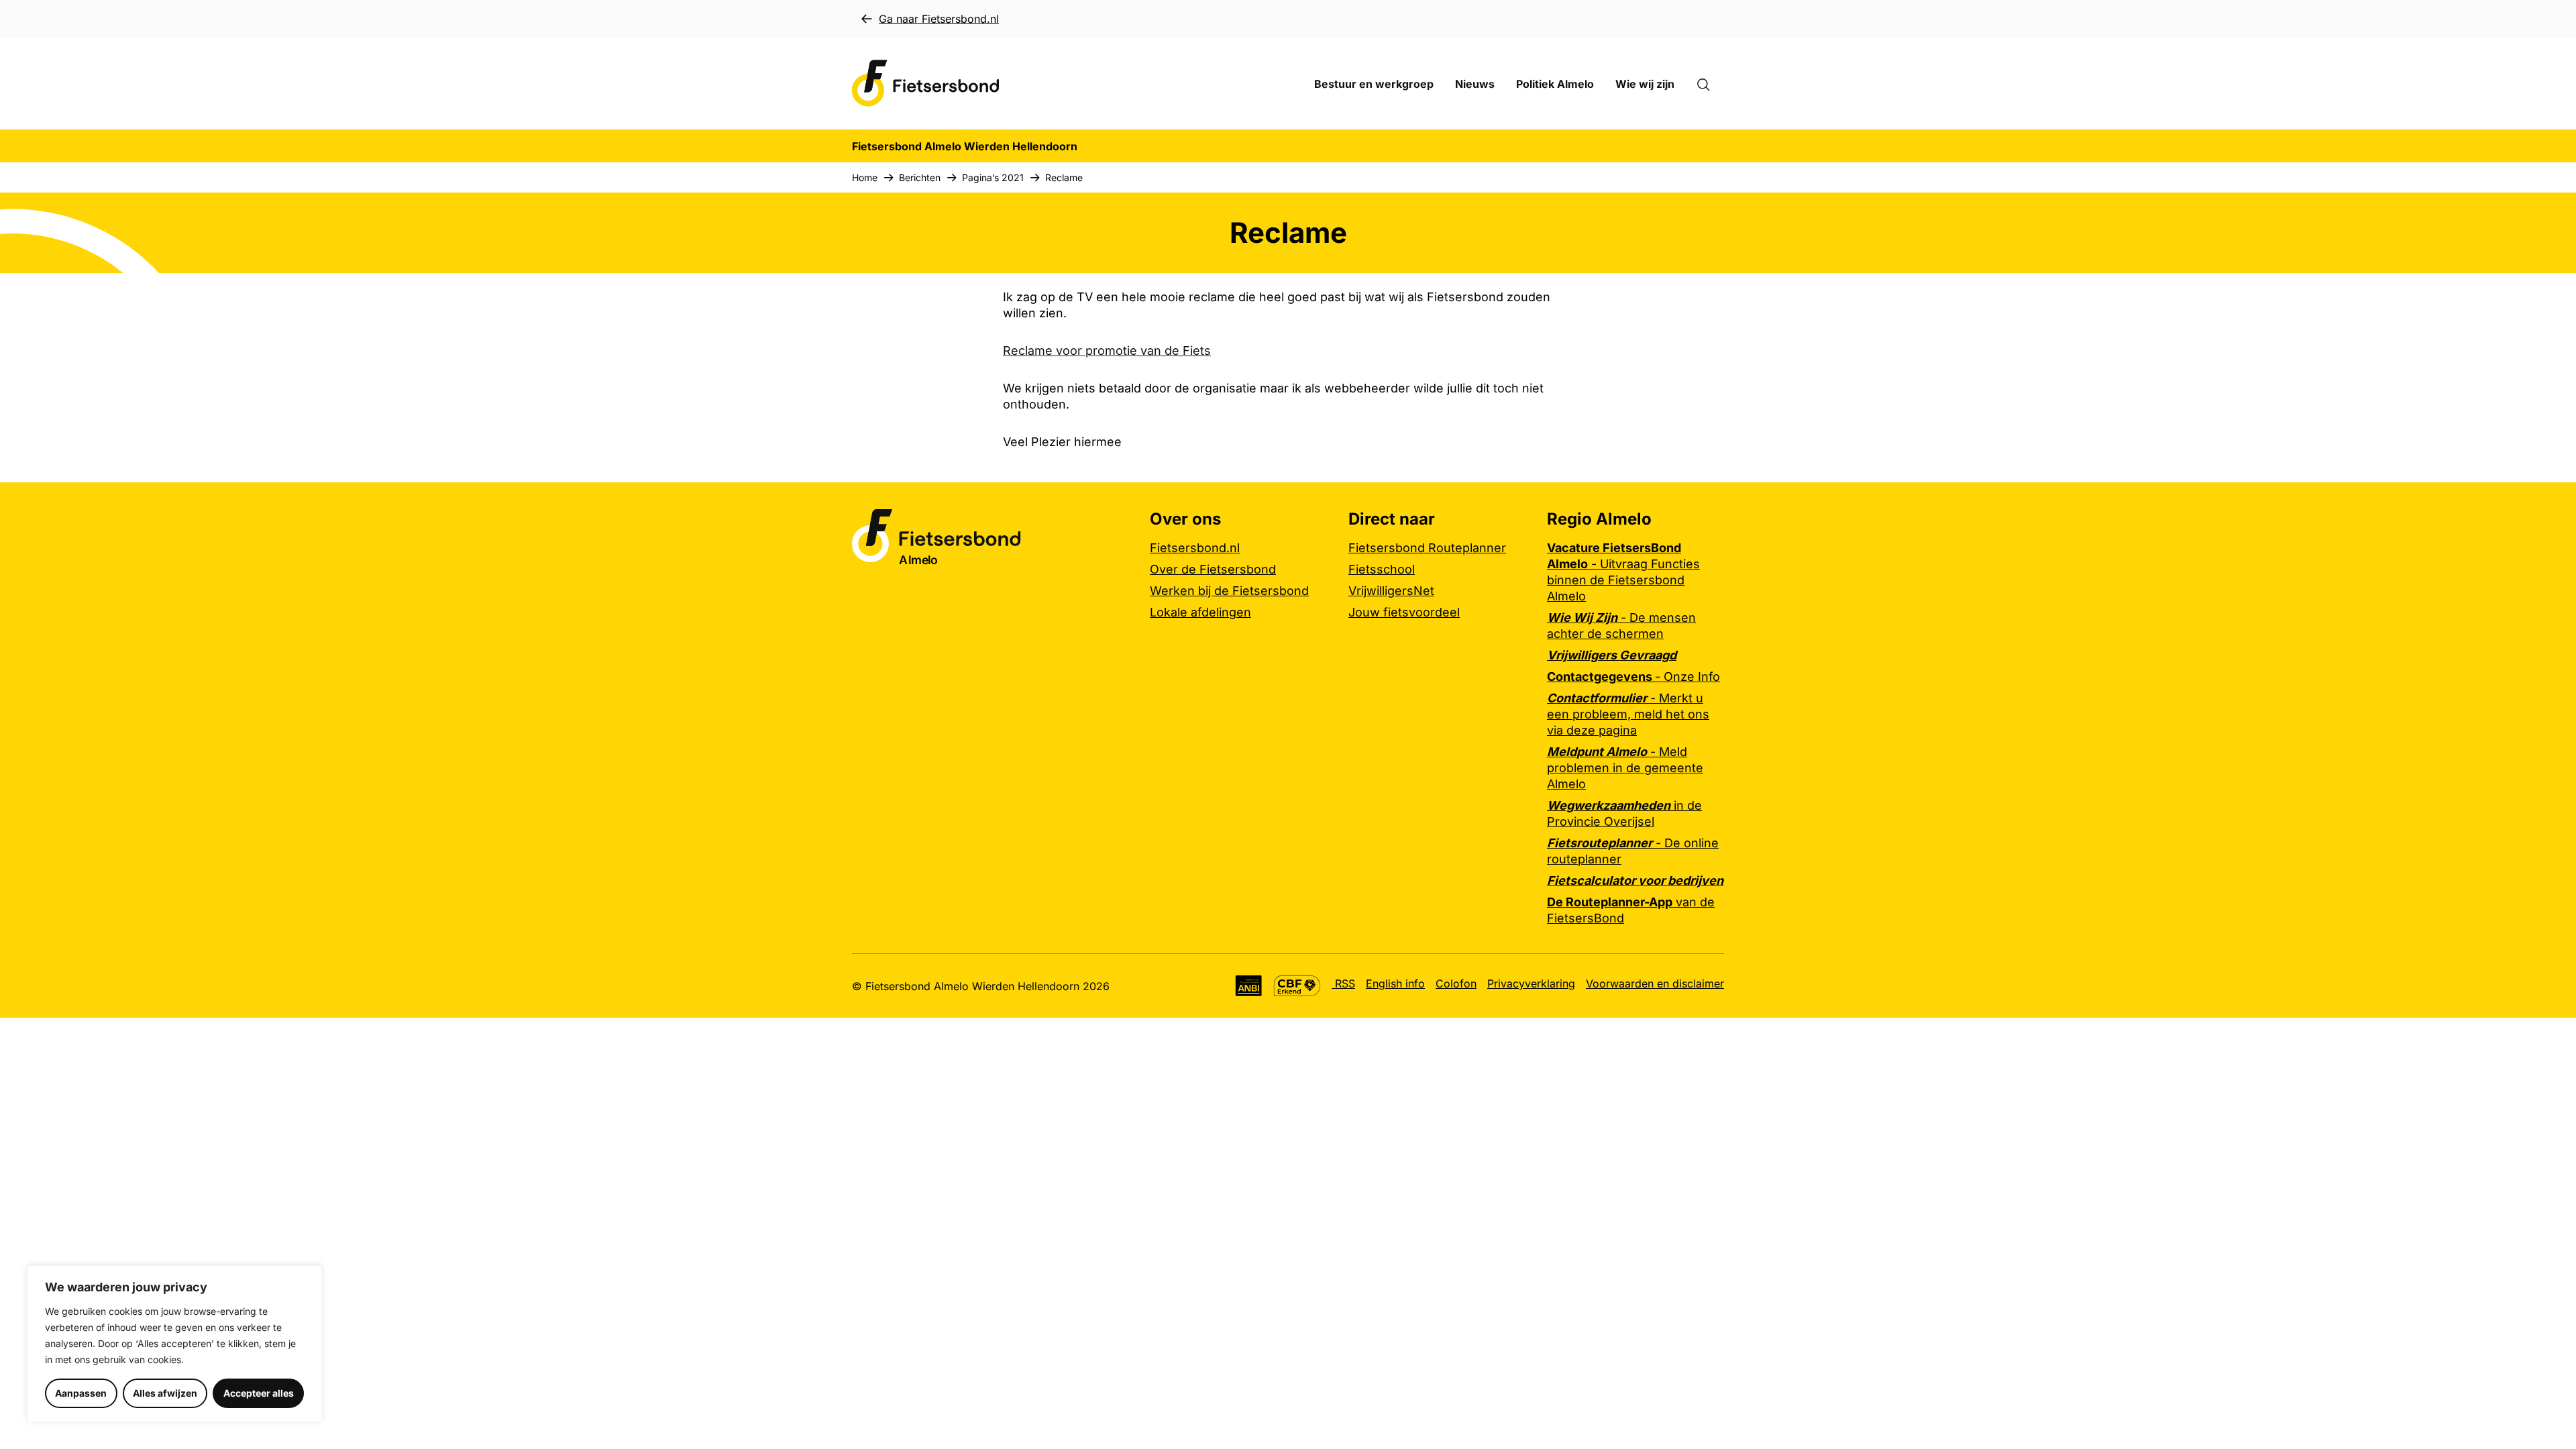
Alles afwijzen (165, 1393)
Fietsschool (1382, 569)
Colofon (1456, 983)
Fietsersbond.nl (1195, 548)
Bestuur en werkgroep (1374, 84)
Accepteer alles (259, 1393)
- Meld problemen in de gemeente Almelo (1625, 768)
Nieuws (1475, 84)
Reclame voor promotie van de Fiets (1107, 351)
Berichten (920, 177)
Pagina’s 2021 (993, 177)
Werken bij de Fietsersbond (1229, 591)
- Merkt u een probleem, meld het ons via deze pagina (1628, 714)
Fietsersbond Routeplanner (1427, 548)
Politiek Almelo (1555, 84)
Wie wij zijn (1645, 84)
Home (865, 177)
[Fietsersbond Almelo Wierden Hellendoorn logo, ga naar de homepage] (926, 84)
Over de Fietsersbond (1213, 569)
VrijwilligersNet (1391, 591)
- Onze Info (1633, 677)
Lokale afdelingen (1200, 612)
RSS (1343, 983)
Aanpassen (81, 1393)
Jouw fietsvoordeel (1404, 612)
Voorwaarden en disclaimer (1655, 983)
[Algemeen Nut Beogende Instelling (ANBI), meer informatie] (1249, 986)
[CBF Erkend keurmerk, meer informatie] (1297, 986)
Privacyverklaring (1531, 983)
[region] (174, 1344)
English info (1395, 983)
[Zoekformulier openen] (1710, 84)
